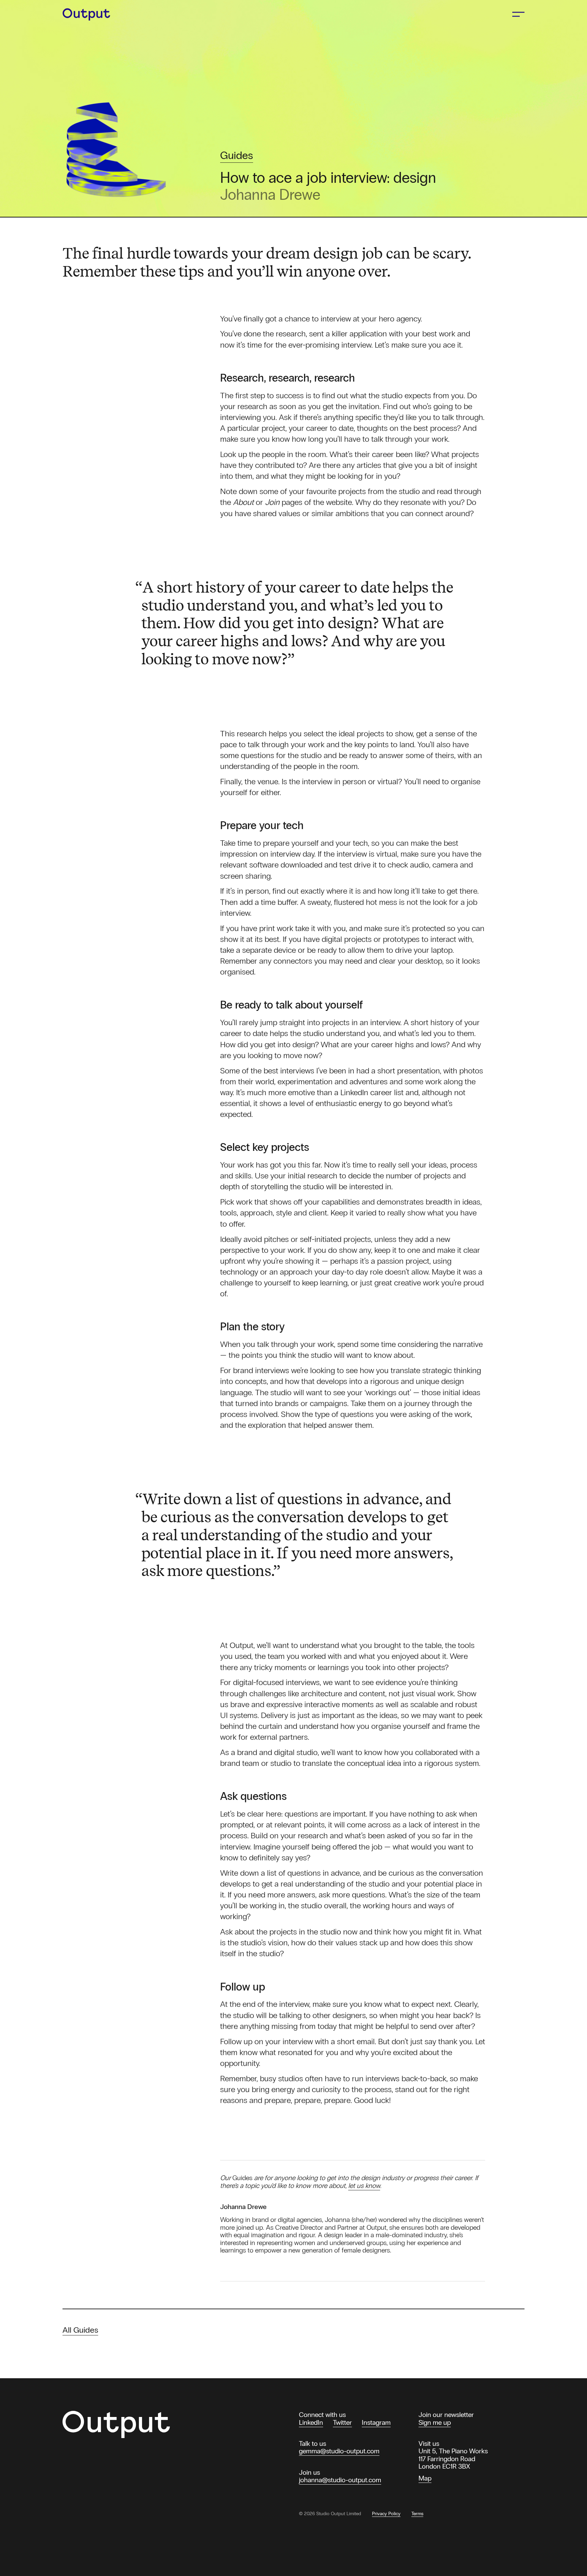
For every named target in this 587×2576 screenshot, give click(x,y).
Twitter (342, 2422)
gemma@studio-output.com (339, 2451)
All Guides (80, 2330)
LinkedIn (311, 2422)
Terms (417, 2514)
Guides (237, 156)
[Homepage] (91, 14)
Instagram (376, 2422)
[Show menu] (518, 14)
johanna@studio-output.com (340, 2480)
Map (425, 2478)
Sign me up (435, 2422)
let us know (364, 2186)
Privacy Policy (386, 2514)
